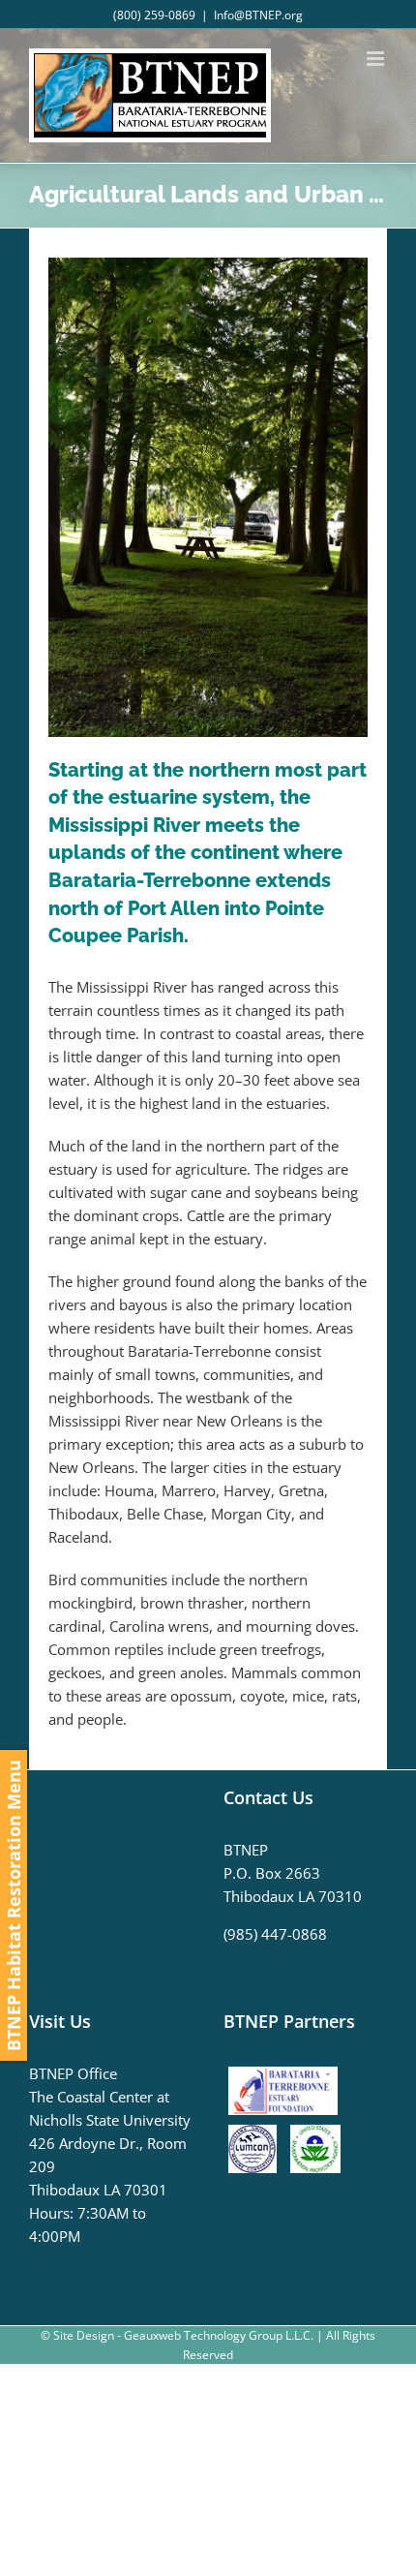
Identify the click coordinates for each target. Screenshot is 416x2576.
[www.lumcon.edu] (257, 2136)
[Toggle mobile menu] (377, 59)
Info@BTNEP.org (258, 15)
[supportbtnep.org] (288, 2073)
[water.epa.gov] (315, 2136)
